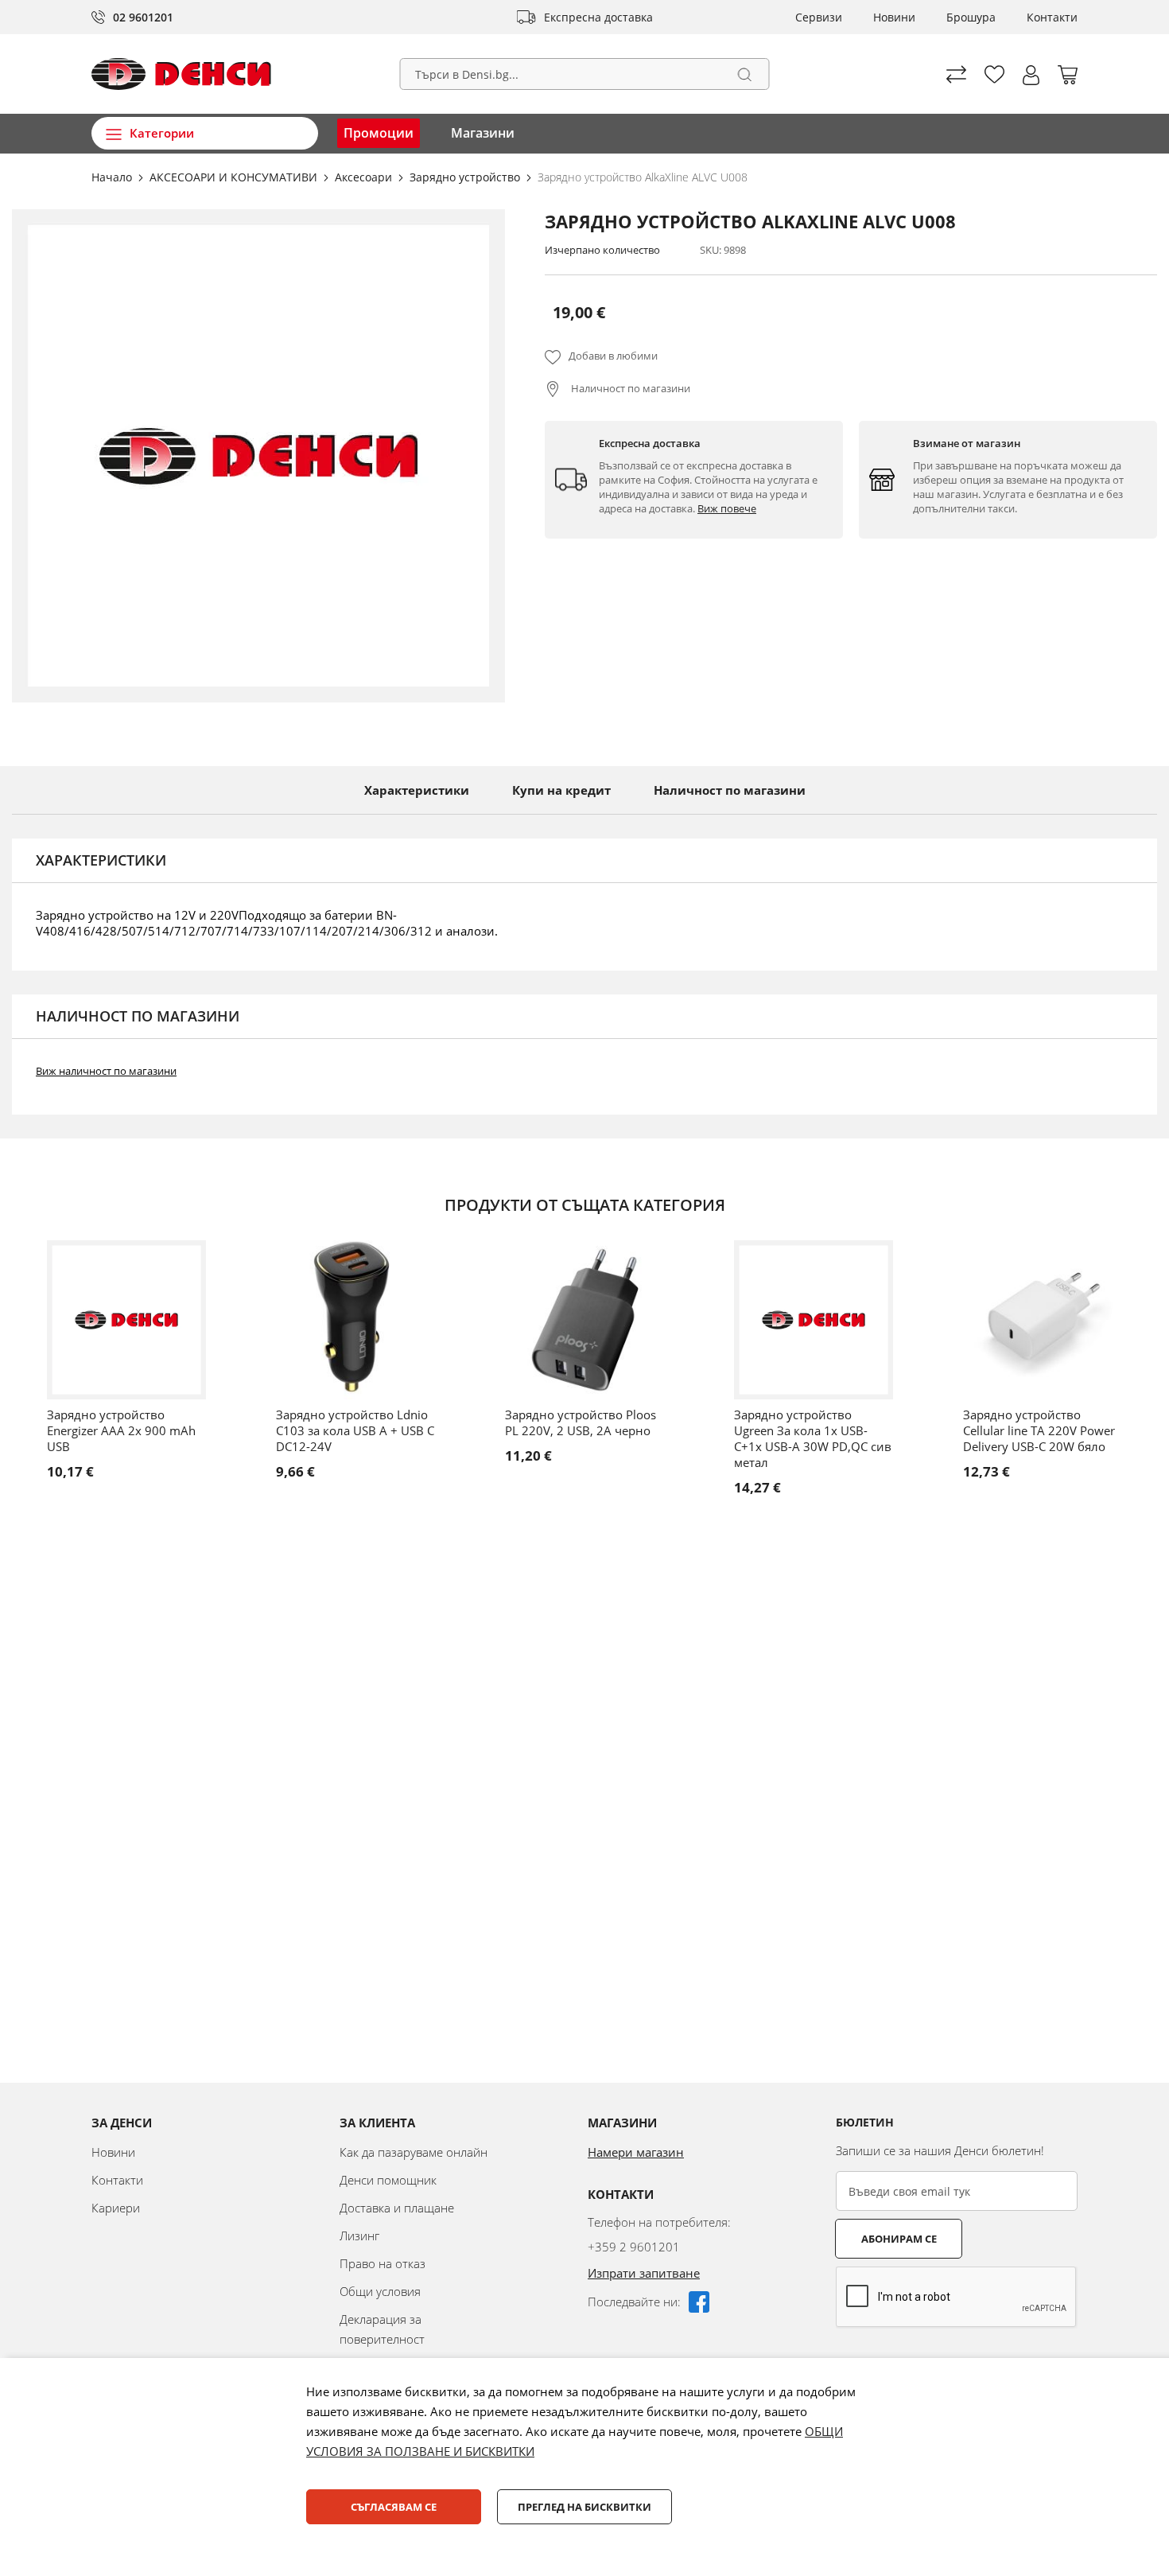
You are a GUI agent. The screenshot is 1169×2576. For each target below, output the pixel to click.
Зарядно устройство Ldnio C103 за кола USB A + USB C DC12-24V (355, 1430)
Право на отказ (383, 2263)
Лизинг (359, 2236)
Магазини (483, 133)
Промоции (379, 133)
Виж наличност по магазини (106, 1071)
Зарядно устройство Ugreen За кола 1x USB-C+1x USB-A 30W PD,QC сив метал (813, 1438)
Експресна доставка (598, 17)
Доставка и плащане (397, 2208)
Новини (894, 17)
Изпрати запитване (644, 2273)
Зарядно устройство (466, 177)
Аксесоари (365, 177)
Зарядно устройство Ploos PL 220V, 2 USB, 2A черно (581, 1422)
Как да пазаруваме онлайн (414, 2152)
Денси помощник (388, 2180)
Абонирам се (899, 2239)
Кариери (116, 2208)
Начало (113, 177)
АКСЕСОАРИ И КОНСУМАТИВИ (235, 177)
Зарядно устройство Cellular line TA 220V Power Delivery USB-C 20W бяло (1039, 1430)
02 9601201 (143, 17)
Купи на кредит (561, 790)
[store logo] (181, 74)
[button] (1031, 75)
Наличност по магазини (629, 388)
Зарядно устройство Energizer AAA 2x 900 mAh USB (121, 1430)
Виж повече (727, 508)
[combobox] (585, 74)
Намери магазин (636, 2152)
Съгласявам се (394, 2507)
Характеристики (417, 790)
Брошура (971, 17)
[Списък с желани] (994, 74)
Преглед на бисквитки (584, 2507)
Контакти (1052, 17)
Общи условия (380, 2291)
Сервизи (819, 17)
